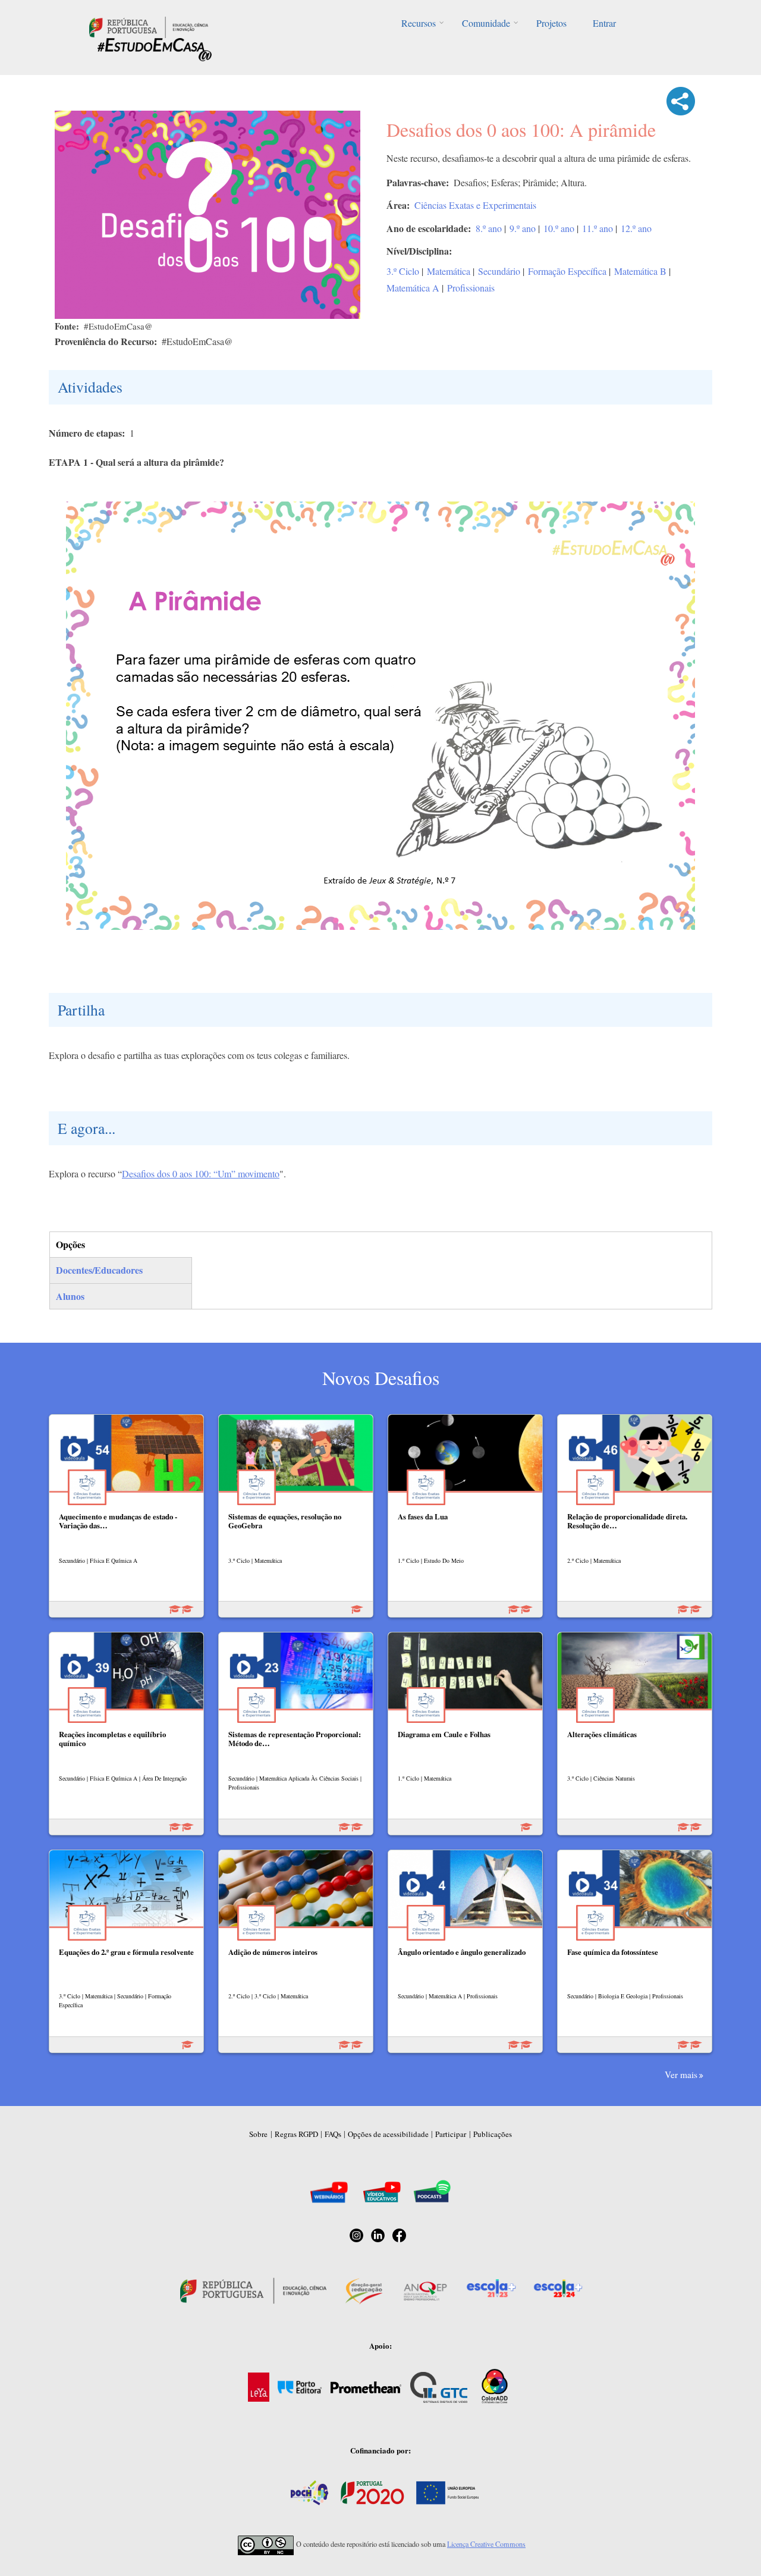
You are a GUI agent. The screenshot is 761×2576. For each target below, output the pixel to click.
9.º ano (523, 228)
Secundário (499, 271)
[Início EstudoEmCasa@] (149, 26)
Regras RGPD (296, 2134)
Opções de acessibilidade (388, 2134)
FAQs (333, 2134)
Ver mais (681, 2074)
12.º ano (636, 228)
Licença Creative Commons (486, 2544)
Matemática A (413, 288)
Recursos (419, 23)
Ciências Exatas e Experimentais (475, 205)
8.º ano (489, 228)
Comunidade (486, 23)
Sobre (258, 2134)
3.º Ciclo (403, 271)
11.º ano (598, 228)
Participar (451, 2134)
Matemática (449, 271)
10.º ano (559, 228)
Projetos (551, 23)
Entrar (604, 23)
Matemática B (640, 271)
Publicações (493, 2134)
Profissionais (471, 288)
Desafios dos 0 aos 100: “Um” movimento (201, 1173)
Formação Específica (567, 271)
